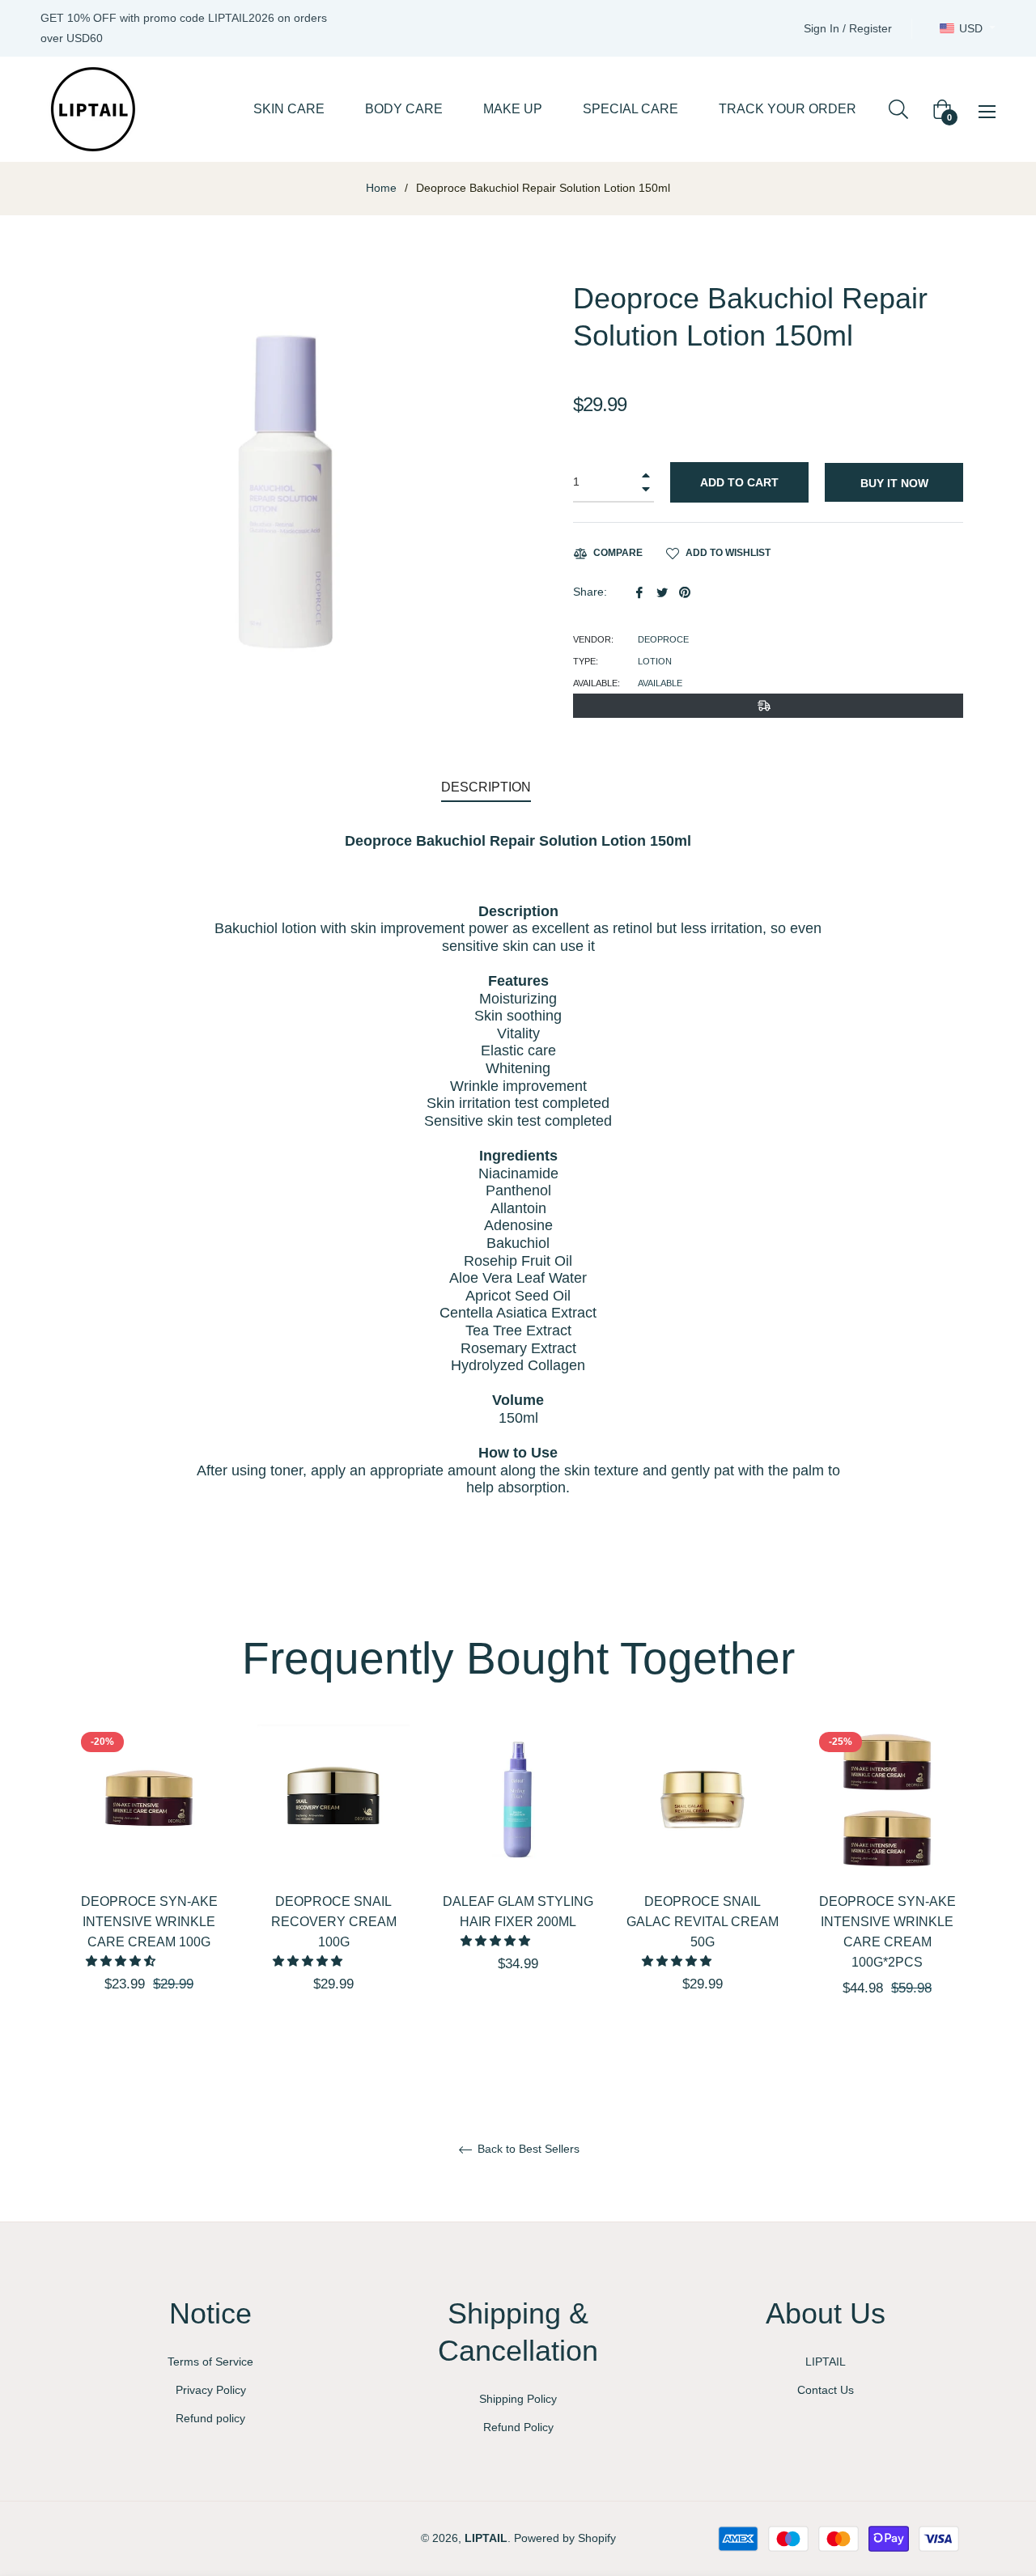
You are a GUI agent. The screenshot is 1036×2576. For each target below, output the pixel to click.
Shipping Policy (518, 2399)
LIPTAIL (826, 2362)
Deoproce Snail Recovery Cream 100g (334, 1922)
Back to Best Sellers (527, 2149)
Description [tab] (486, 787)
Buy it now (894, 483)
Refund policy (210, 2418)
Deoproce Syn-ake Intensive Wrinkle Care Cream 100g (149, 1922)
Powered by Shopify (565, 2538)
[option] (149, 1887)
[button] (122, 1961)
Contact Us (826, 2390)
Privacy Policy (211, 2390)
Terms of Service (210, 2362)
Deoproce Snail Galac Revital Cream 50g (703, 1922)
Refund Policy (518, 2427)
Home (381, 188)
